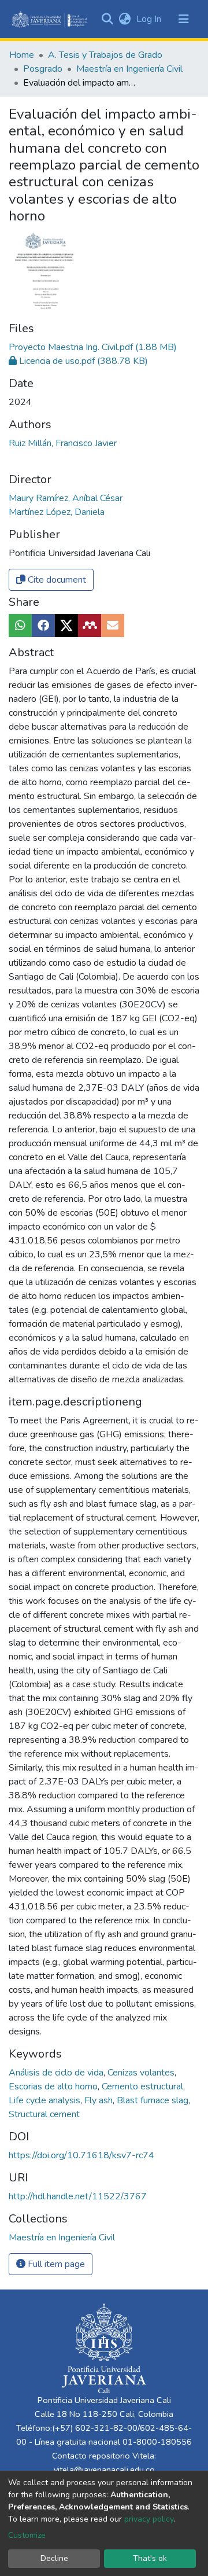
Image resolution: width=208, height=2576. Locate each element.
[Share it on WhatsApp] (20, 625)
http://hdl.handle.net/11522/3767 (78, 2196)
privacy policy (149, 2519)
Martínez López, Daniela (57, 512)
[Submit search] (107, 19)
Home (22, 55)
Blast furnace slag (154, 2100)
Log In (150, 19)
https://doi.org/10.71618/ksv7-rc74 (81, 2155)
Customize (27, 2535)
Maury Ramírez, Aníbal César (66, 498)
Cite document (56, 580)
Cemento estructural (144, 2086)
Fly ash (100, 2100)
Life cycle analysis (46, 2100)
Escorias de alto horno (54, 2086)
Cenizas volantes (142, 2073)
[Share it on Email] (113, 625)
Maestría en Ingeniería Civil (129, 69)
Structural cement (44, 2114)
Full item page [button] (55, 2264)
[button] (125, 19)
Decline (54, 2558)
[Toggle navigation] (184, 19)
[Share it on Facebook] (43, 625)
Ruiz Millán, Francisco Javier (63, 443)
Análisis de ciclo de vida (57, 2073)
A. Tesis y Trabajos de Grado (105, 55)
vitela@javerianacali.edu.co (104, 2470)
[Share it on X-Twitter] (66, 625)
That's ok (150, 2558)
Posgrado (43, 69)
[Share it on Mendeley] (90, 625)
